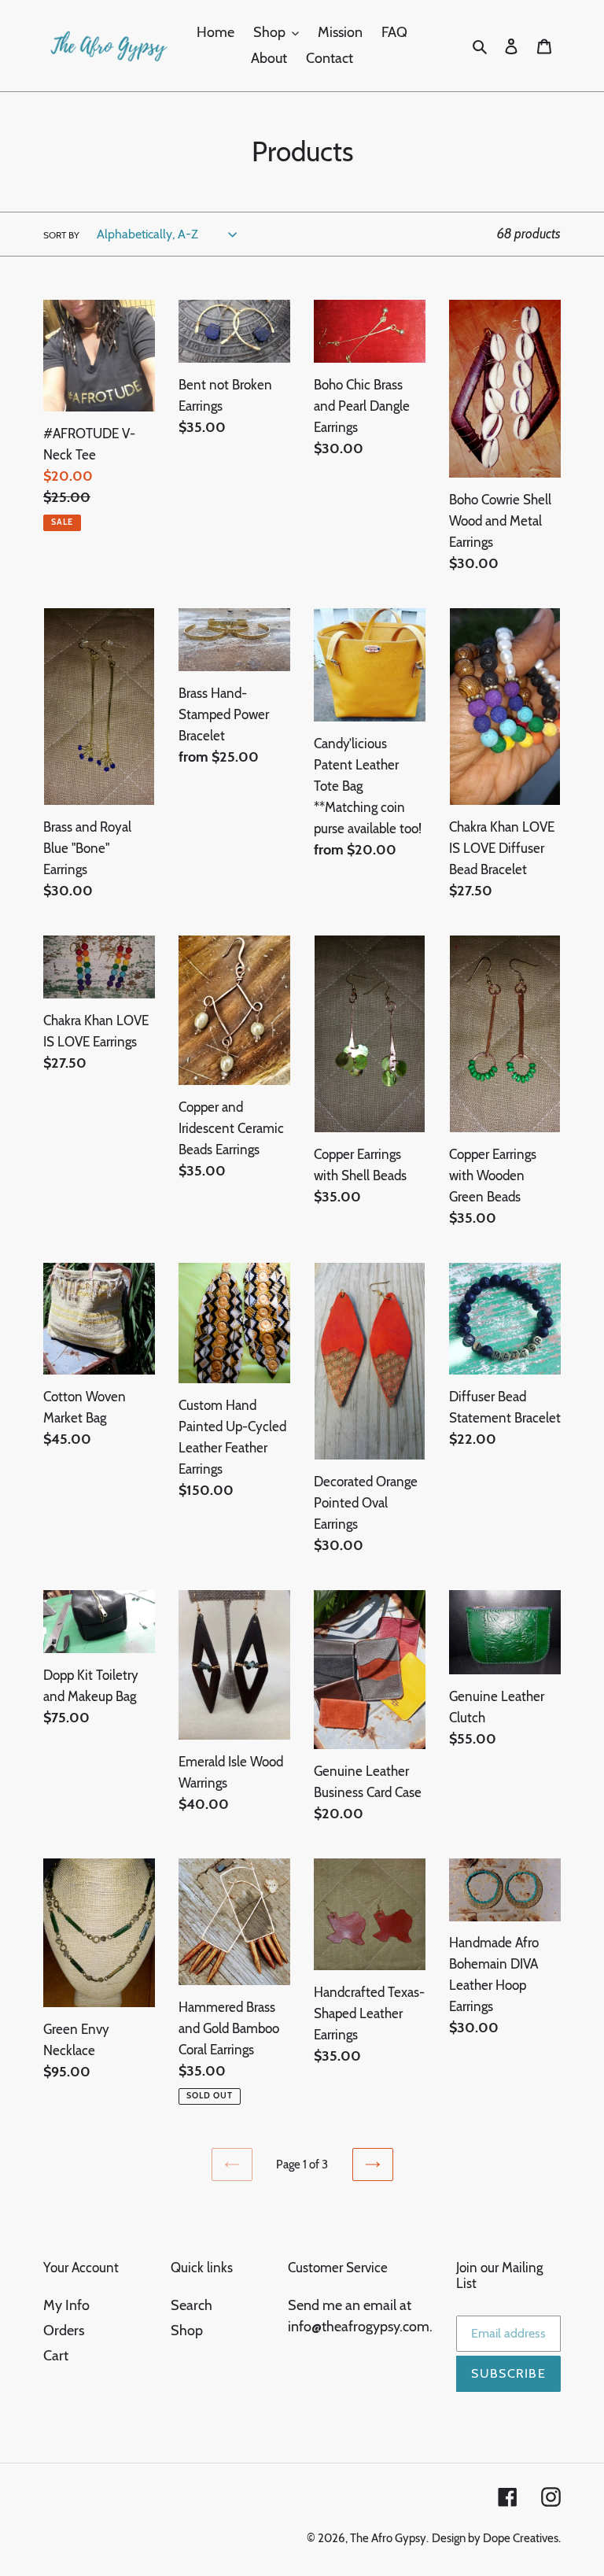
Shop (187, 2331)
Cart (56, 2356)
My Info (66, 2305)
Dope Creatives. (522, 2538)
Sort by (61, 235)
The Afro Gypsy (388, 2538)
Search (192, 2305)
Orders (64, 2331)
